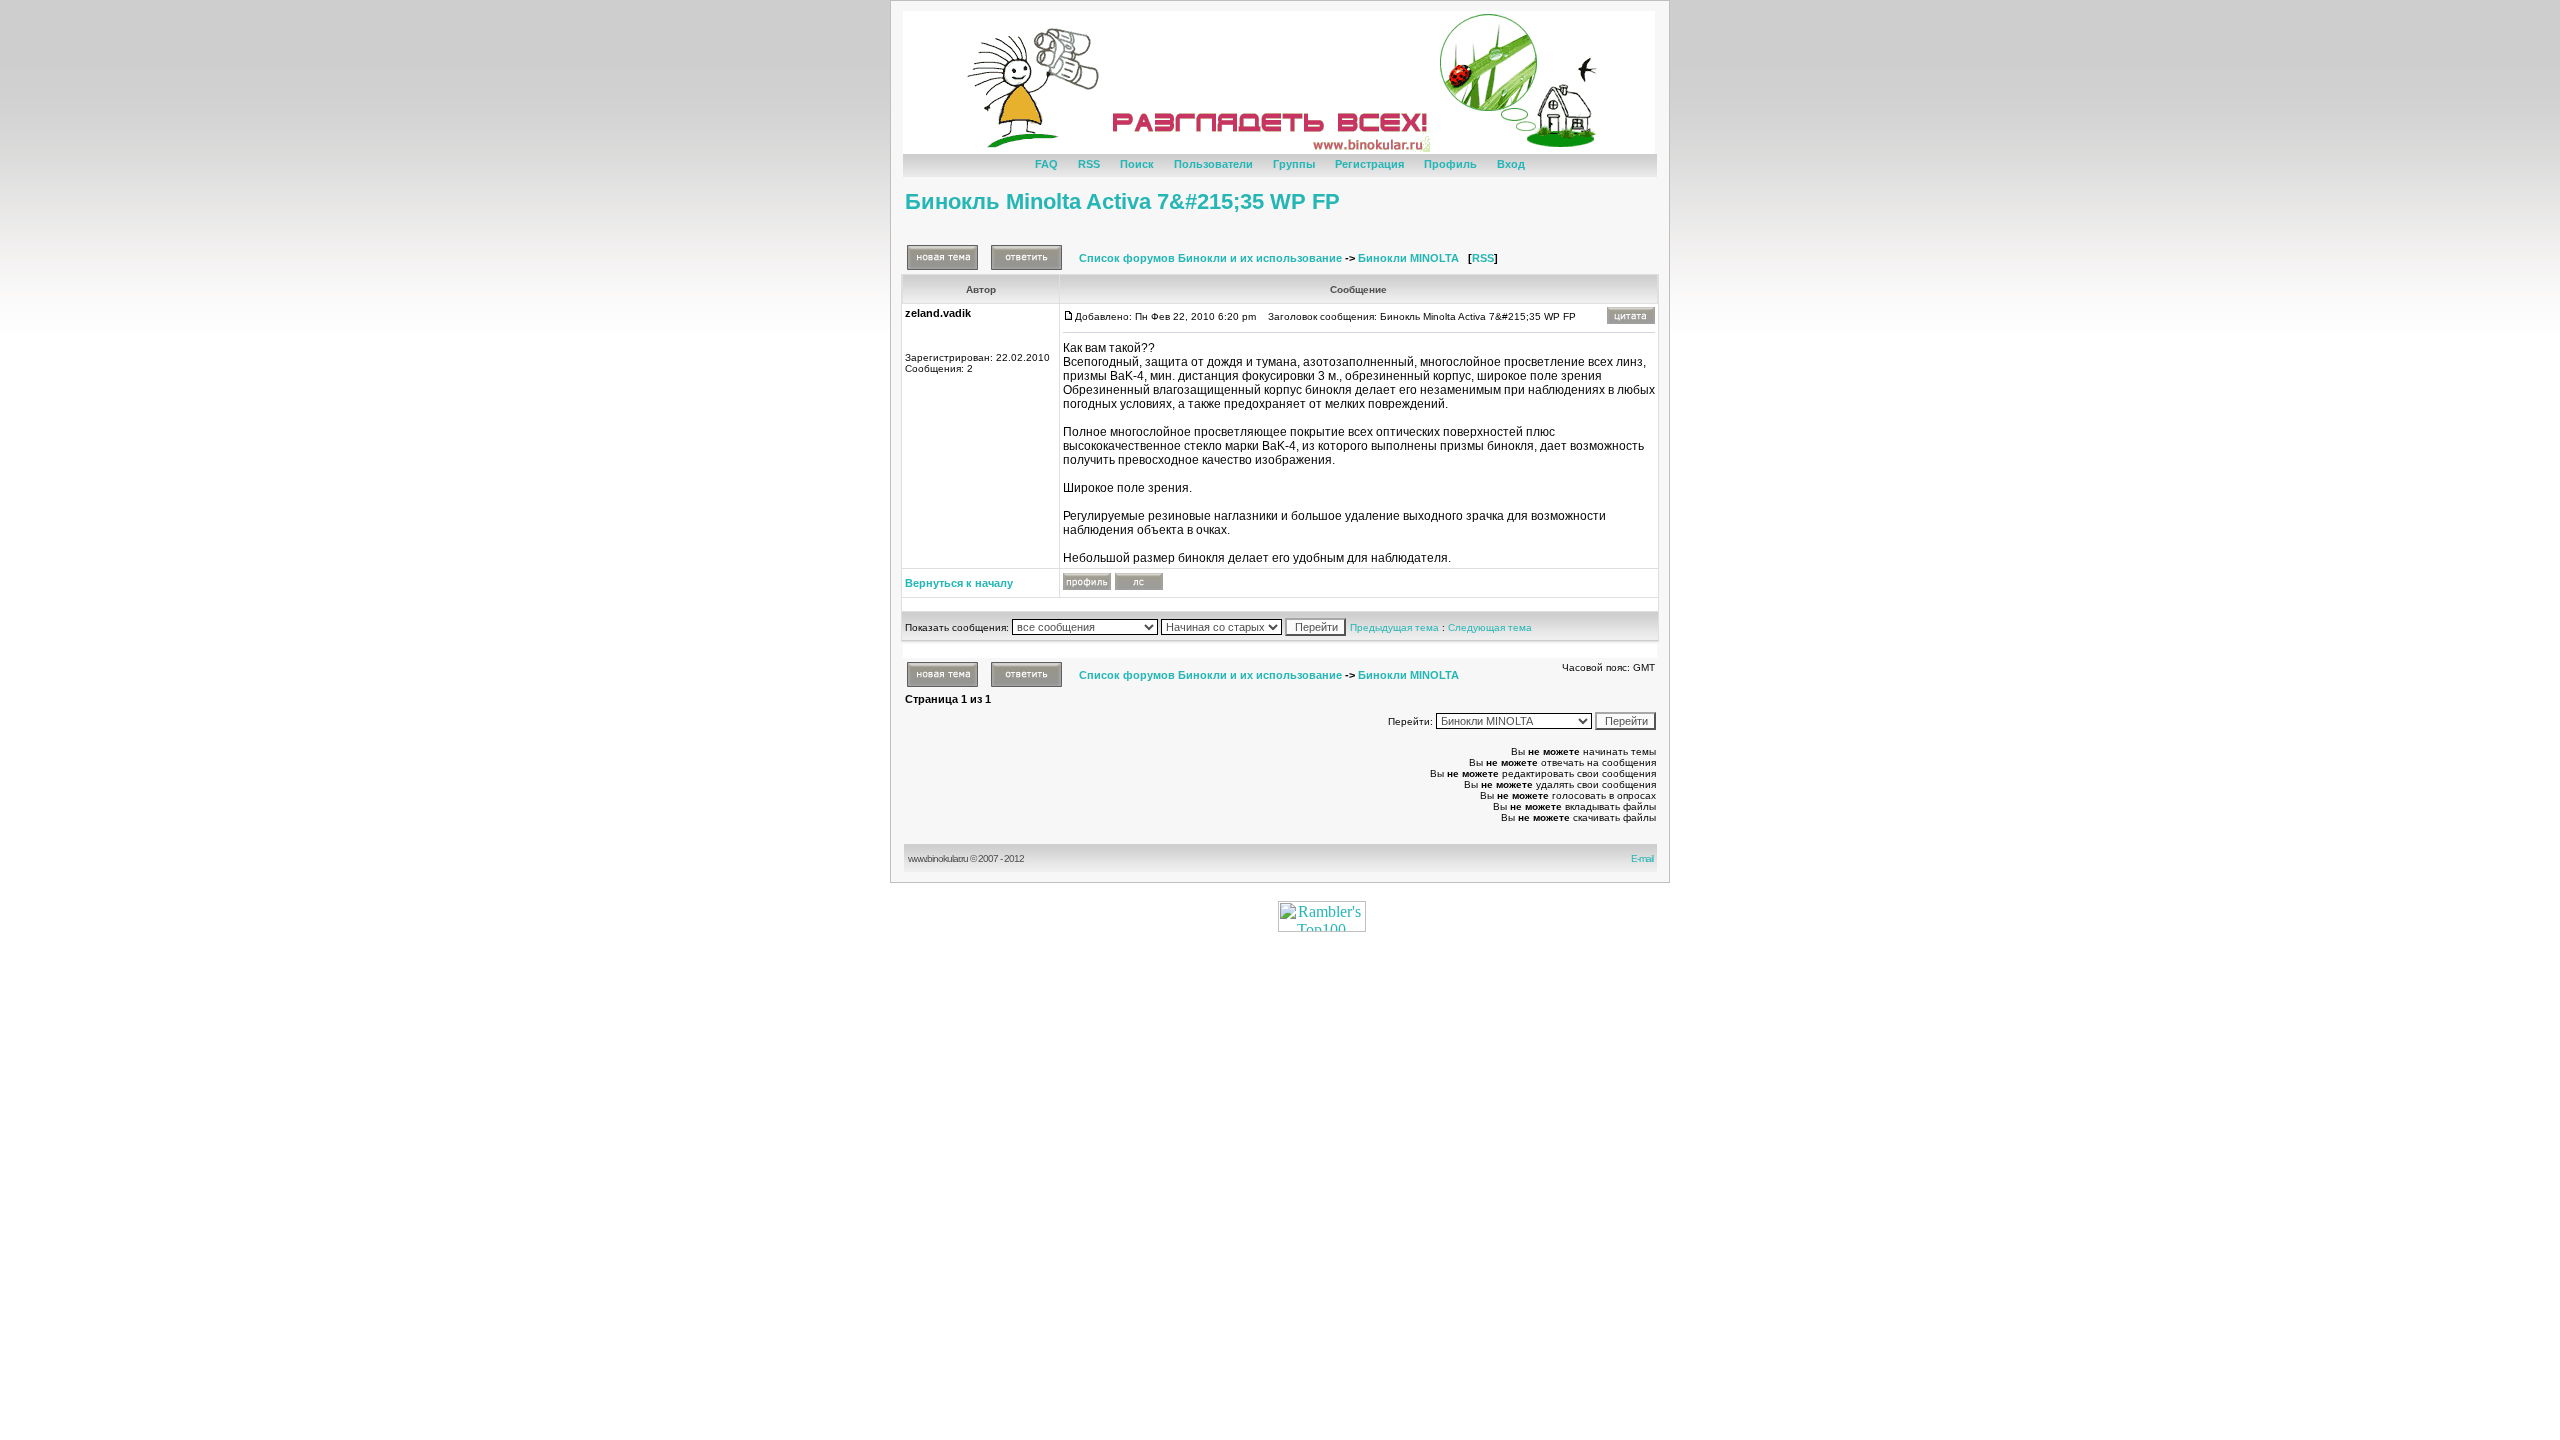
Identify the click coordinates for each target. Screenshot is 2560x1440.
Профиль (1450, 164)
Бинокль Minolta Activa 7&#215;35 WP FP (1122, 201)
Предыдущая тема (1394, 627)
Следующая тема (1490, 627)
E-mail (1644, 858)
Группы (1294, 164)
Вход (1511, 164)
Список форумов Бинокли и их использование (1210, 258)
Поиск (1137, 164)
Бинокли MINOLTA (1408, 258)
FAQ (1046, 164)
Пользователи (1213, 164)
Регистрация (1369, 164)
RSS (1089, 164)
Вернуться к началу (959, 583)
